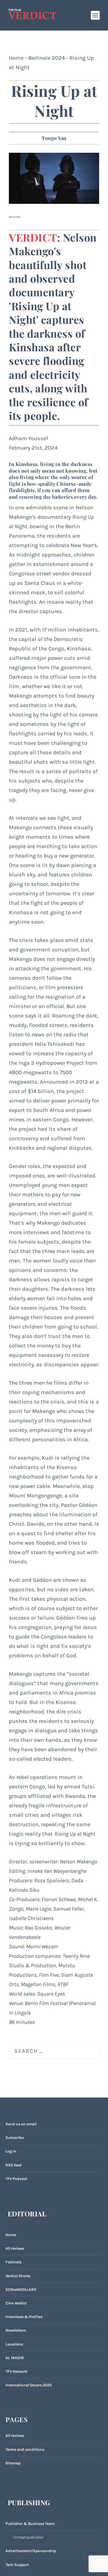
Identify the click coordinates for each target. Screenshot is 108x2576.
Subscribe (15, 2138)
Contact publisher (28, 2537)
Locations (14, 2344)
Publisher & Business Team (30, 2524)
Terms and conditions (25, 2450)
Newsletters (16, 2330)
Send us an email (21, 2124)
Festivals (13, 2262)
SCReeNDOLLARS (21, 2290)
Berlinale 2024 (47, 58)
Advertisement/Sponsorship (31, 2551)
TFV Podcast (16, 2179)
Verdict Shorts (18, 2276)
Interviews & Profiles (24, 2317)
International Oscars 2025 (29, 2385)
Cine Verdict (16, 2303)
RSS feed (14, 2165)
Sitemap (13, 2463)
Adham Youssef (29, 438)
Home (16, 58)
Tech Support (17, 2565)
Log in (11, 2151)
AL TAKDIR (15, 2358)
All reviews (15, 2248)
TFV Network (16, 2371)
